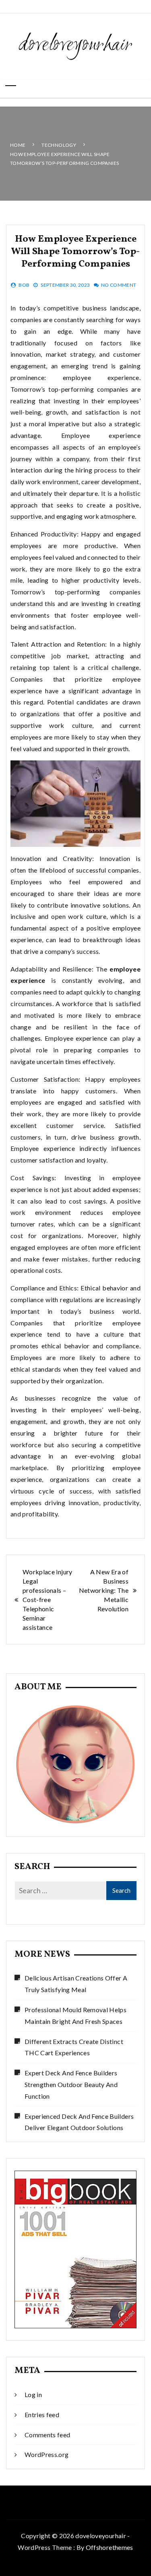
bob (24, 285)
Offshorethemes (110, 2547)
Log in (33, 2394)
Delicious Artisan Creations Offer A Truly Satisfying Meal (76, 1984)
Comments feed (48, 2435)
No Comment (119, 285)
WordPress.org (47, 2454)
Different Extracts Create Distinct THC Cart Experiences (74, 2047)
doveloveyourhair (75, 45)
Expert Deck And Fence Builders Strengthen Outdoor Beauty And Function (71, 2084)
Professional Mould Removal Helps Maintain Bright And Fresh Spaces (75, 2015)
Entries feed (42, 2415)
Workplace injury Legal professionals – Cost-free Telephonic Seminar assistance (48, 1599)
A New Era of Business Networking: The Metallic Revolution (104, 1590)
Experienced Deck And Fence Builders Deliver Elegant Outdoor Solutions (79, 2122)
